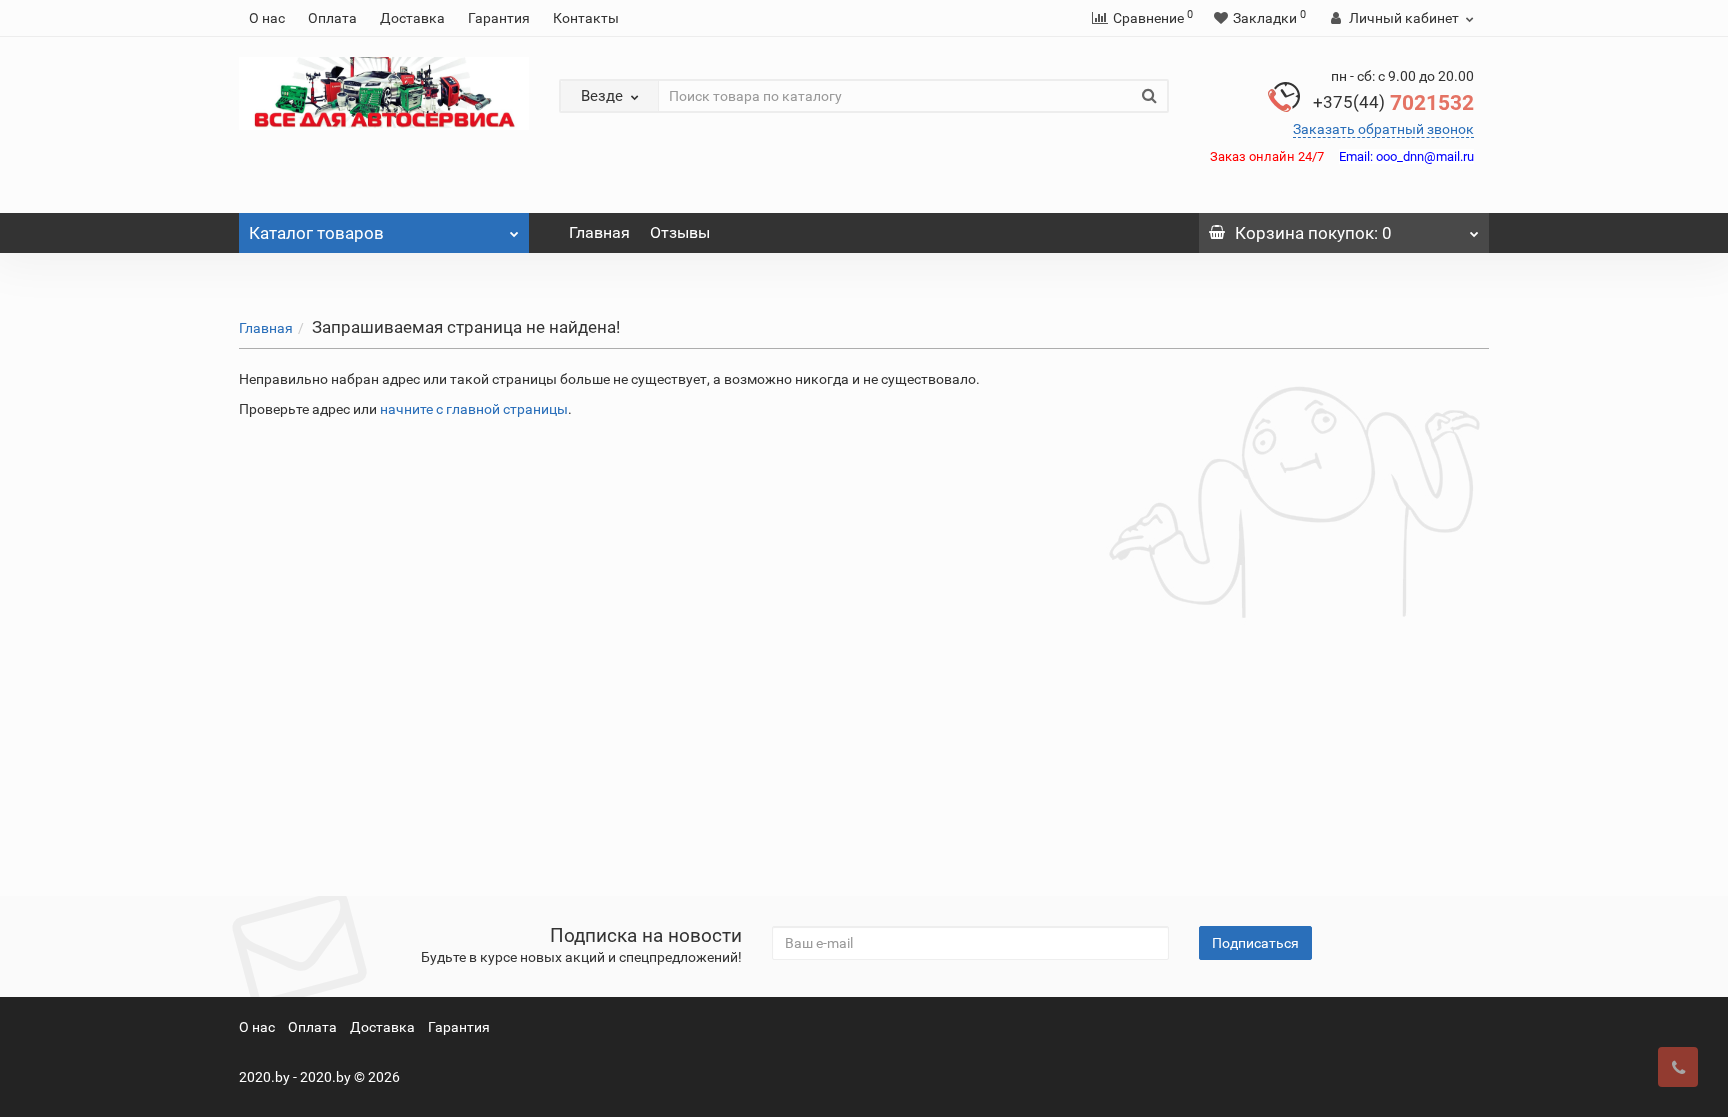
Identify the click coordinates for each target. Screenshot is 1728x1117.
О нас (267, 18)
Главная (599, 232)
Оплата (332, 18)
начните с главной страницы (474, 409)
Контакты (586, 18)
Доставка (412, 18)
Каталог (316, 233)
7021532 (1393, 103)
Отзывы (680, 232)
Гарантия (499, 18)
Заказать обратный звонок (1383, 129)
